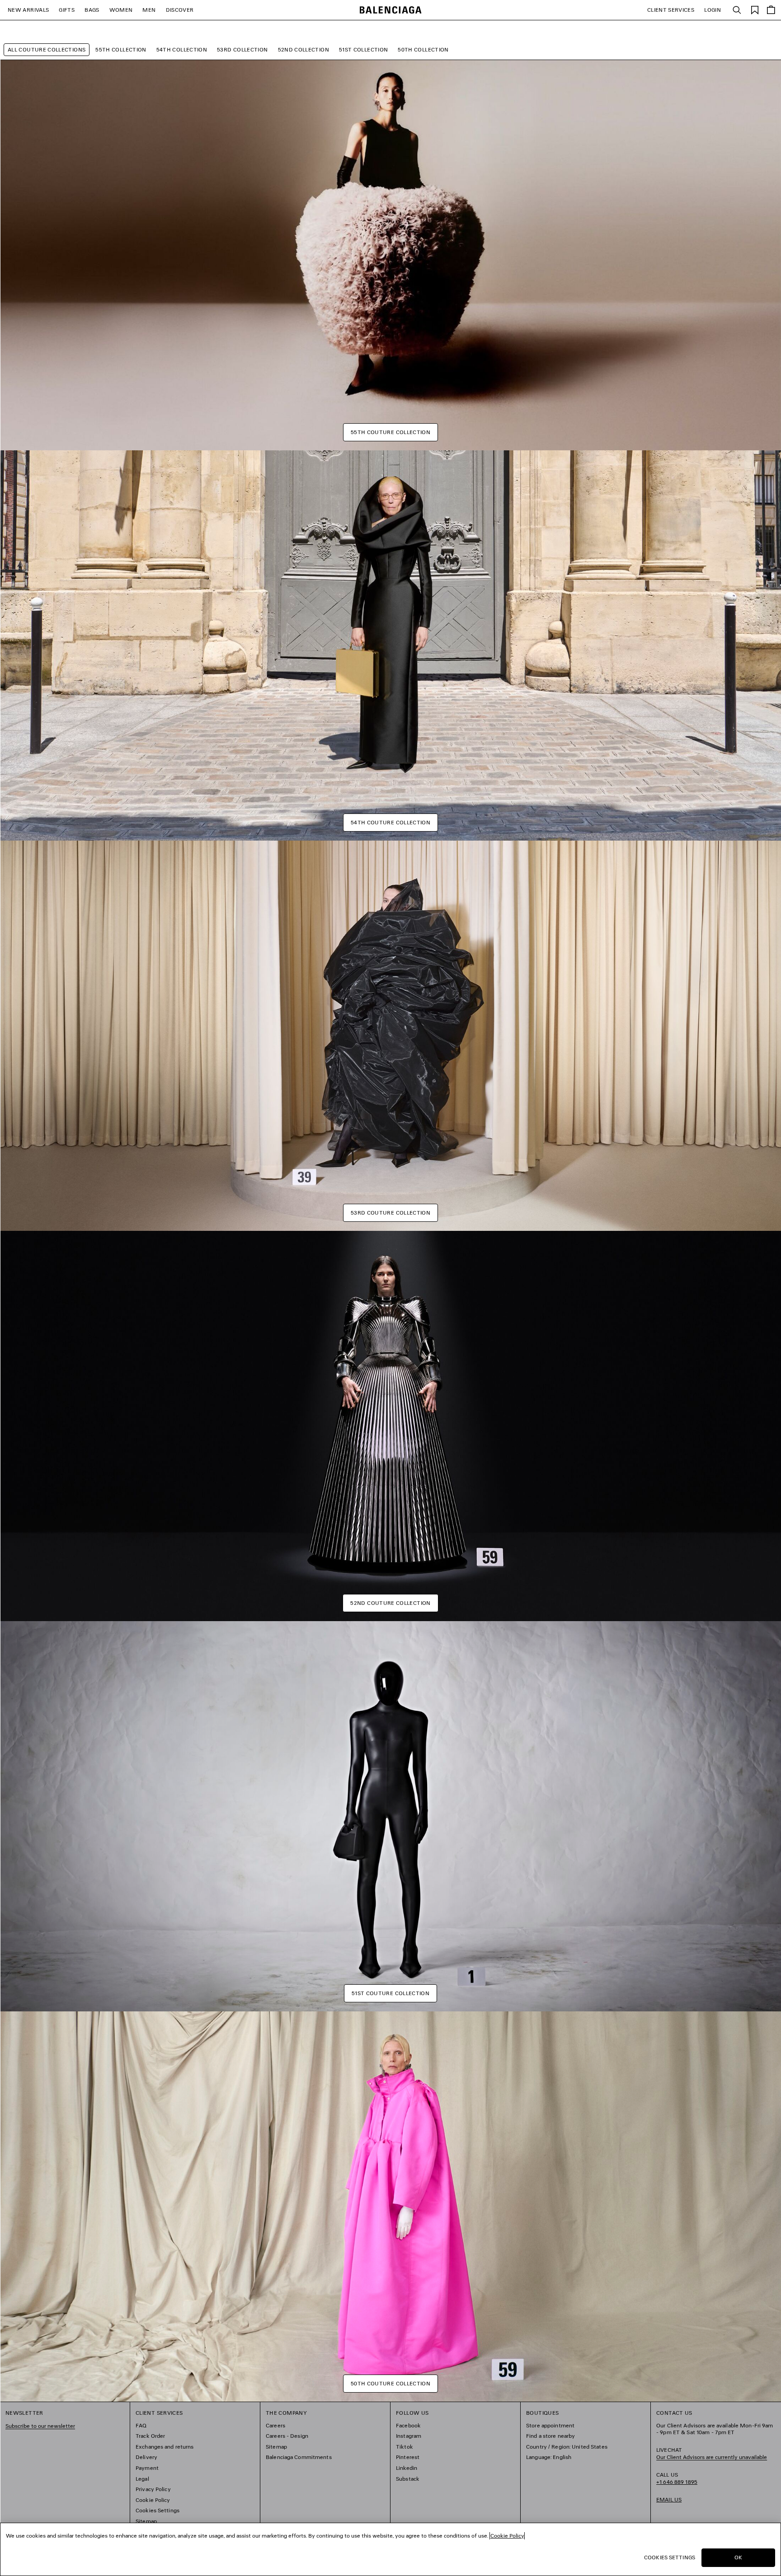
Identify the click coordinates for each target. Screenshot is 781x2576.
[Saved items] (755, 9)
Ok (738, 2557)
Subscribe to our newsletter (40, 2426)
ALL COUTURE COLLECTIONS (47, 49)
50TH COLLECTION (423, 49)
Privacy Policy (153, 2489)
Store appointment (550, 2425)
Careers (275, 2425)
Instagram (409, 2436)
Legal (142, 2479)
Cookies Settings (158, 2510)
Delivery (146, 2457)
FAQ (141, 2425)
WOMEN (121, 10)
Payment (147, 2468)
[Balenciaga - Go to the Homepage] (391, 10)
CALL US (677, 2478)
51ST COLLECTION (363, 49)
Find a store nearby (550, 2436)
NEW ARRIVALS (28, 10)
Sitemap (146, 2521)
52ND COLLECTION (303, 49)
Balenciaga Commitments (299, 2457)
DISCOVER (180, 10)
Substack (408, 2479)
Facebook (408, 2425)
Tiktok (405, 2447)
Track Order (150, 2436)
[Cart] (771, 10)
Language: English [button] (549, 2457)
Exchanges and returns (165, 2447)
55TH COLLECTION (121, 49)
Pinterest (408, 2457)
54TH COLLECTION (182, 49)
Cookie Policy (153, 2500)
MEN (149, 10)
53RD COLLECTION (242, 49)
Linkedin (407, 2468)
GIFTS (67, 10)
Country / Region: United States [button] (567, 2447)
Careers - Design (287, 2436)
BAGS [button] (92, 10)
